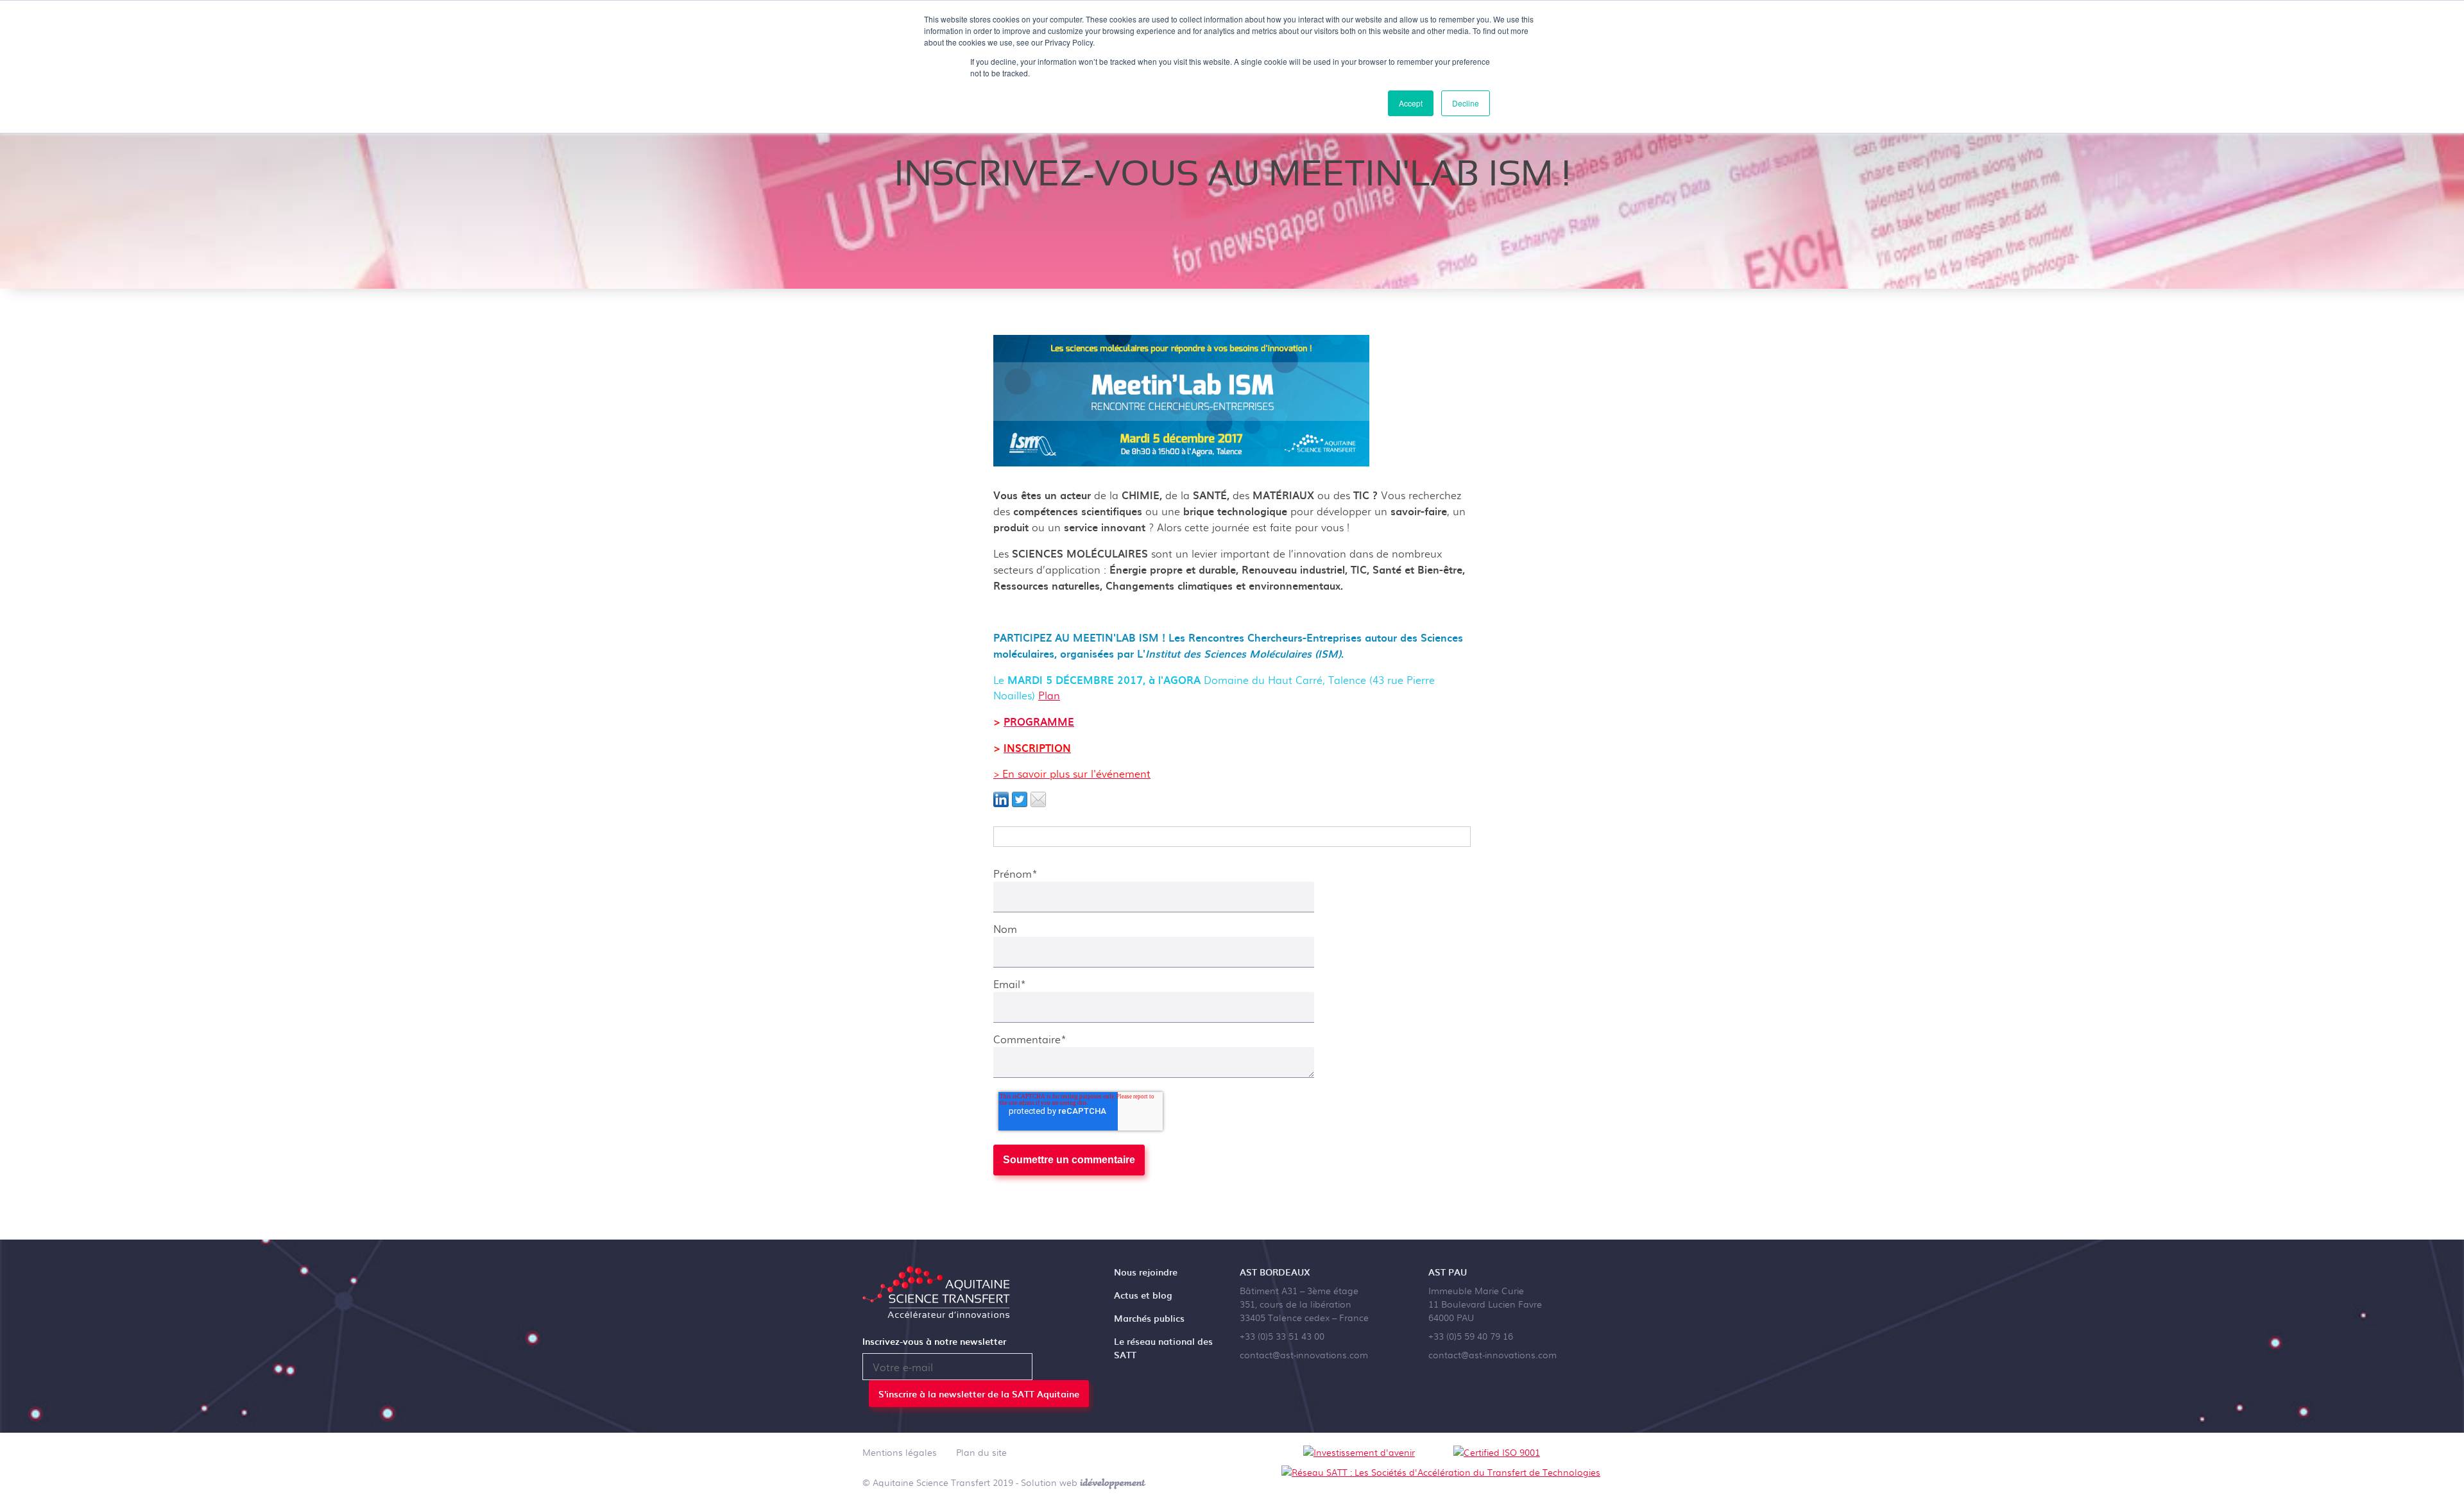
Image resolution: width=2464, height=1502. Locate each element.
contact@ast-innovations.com (1304, 1354)
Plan (1049, 695)
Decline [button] (1466, 103)
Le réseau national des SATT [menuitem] (1163, 1348)
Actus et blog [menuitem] (1143, 1295)
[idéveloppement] (1113, 1482)
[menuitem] (900, 1454)
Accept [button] (1411, 103)
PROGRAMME (1039, 721)
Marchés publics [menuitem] (1149, 1318)
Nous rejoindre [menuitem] (1146, 1272)
